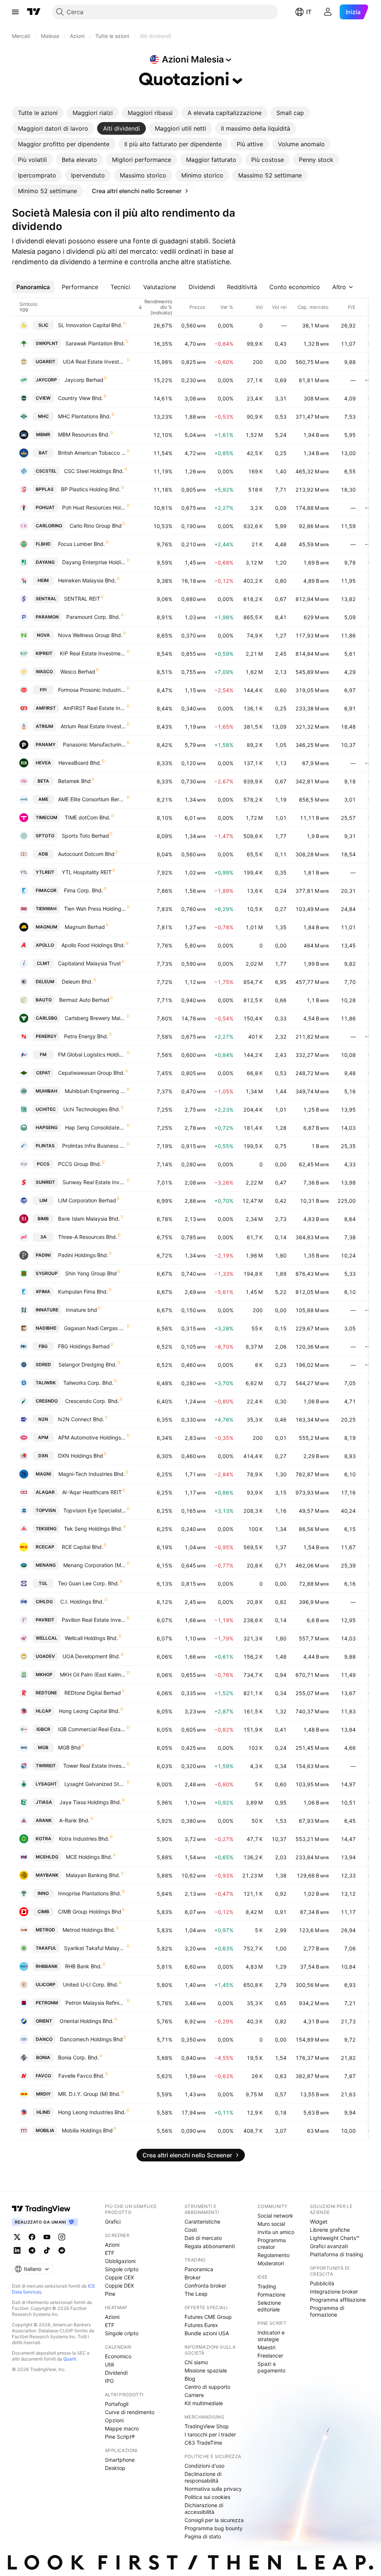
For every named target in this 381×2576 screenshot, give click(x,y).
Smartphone (120, 2460)
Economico (118, 2356)
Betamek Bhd (74, 781)
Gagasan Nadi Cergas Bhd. (95, 1328)
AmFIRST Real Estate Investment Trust (95, 708)
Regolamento (273, 2255)
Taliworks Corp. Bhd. (88, 1383)
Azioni (112, 2245)
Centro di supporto (207, 2387)
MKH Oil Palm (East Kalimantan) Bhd (93, 1674)
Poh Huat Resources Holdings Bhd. (94, 507)
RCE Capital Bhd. (82, 1547)
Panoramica (199, 2269)
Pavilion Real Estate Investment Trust (94, 1620)
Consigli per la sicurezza (214, 2520)
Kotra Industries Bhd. (84, 1839)
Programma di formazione (327, 2311)
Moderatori (271, 2263)
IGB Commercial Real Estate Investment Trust (92, 1729)
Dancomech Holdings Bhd (91, 2039)
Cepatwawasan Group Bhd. (91, 1073)
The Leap (196, 2294)
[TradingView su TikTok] (47, 2250)
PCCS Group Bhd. (80, 1164)
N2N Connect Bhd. (81, 1419)
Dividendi (116, 2373)
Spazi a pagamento (271, 2367)
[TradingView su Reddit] (62, 2250)
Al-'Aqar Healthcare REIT (92, 1492)
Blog (190, 2379)
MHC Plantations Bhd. (84, 416)
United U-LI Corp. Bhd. (91, 1984)
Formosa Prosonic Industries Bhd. (92, 690)
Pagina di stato (203, 2536)
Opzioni (114, 2420)
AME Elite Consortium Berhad (92, 799)
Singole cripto (122, 2269)
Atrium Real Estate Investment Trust (93, 726)
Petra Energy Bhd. (86, 1036)
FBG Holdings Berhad (84, 1346)
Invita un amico (276, 2232)
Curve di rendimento (130, 2412)
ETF (110, 2253)
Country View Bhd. (81, 398)
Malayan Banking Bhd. (93, 1875)
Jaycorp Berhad (84, 380)
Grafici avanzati (329, 2246)
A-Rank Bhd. (74, 1820)
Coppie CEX (119, 2277)
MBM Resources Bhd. (84, 434)
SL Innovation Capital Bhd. (90, 325)
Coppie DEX (119, 2286)
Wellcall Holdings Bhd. (91, 1638)
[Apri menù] (15, 12)
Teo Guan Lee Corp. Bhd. (89, 1583)
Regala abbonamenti (210, 2246)
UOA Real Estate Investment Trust (95, 362)
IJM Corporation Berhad (87, 1200)
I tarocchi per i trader (210, 2434)
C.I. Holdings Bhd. (82, 1602)
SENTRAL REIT (82, 599)
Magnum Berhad (85, 927)
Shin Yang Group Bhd (91, 1273)
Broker (193, 2277)
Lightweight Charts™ (335, 2238)
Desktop (115, 2468)
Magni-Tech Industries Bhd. (92, 1474)
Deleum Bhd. (77, 982)
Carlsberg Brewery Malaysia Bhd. (95, 1018)
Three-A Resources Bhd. (88, 1237)
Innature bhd (81, 1310)
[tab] (38, 113)
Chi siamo (196, 2362)
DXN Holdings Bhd (81, 1456)
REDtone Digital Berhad (93, 1693)
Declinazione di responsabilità (203, 2477)
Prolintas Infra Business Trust (94, 1146)
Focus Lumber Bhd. (81, 544)
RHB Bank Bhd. (84, 1966)
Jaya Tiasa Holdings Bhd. (90, 1802)
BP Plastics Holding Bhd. (91, 489)
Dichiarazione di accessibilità (204, 2508)
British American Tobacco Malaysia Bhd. (92, 453)
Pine (110, 2294)
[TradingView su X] (17, 2237)
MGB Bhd (69, 1747)
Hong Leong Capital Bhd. (89, 1711)
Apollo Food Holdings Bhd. (93, 945)
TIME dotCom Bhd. (88, 817)
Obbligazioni (120, 2261)
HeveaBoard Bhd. (80, 763)
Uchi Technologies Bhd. (92, 1109)
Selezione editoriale (269, 2306)
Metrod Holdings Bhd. (89, 1930)
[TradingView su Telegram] (32, 2250)
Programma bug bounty (214, 2528)
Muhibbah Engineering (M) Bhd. (95, 1091)
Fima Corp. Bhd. (84, 890)
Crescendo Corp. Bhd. (92, 1401)
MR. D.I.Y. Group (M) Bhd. (89, 2094)
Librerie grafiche (330, 2230)
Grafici (113, 2222)
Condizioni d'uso (204, 2466)
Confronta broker (205, 2286)
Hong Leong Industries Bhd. (92, 2112)
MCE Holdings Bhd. (89, 1857)
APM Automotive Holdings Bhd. (92, 1437)
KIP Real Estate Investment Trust (93, 653)
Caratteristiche (202, 2222)
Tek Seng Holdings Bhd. (93, 1529)
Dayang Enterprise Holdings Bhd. (94, 562)
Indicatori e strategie (271, 2336)
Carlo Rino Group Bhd (96, 526)
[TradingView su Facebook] (32, 2237)
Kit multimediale (204, 2403)
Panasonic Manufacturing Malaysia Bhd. (95, 744)
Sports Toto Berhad (85, 836)
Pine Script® (120, 2437)
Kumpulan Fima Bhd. (83, 1292)
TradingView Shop (207, 2426)
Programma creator (272, 2243)
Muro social (271, 2224)
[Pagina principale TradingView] (34, 12)
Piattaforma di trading (337, 2254)
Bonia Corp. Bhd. (79, 2057)
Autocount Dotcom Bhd (86, 854)
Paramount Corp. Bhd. (93, 617)
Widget (319, 2222)
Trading (267, 2286)
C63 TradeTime (203, 2443)
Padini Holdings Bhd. (83, 1255)
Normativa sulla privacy (213, 2489)
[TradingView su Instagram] (62, 2237)
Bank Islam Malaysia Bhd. (89, 1219)
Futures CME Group (208, 2317)
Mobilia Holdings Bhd (87, 2130)
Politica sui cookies (207, 2497)
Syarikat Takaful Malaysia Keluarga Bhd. (95, 1948)
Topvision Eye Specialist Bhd (95, 1510)
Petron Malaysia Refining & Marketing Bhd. (96, 2003)
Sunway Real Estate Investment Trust (94, 1182)
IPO (109, 2381)
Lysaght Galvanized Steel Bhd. (95, 1784)
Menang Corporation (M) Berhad (95, 1565)
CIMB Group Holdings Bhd (90, 1912)
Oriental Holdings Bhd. (87, 2021)
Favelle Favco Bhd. (81, 2076)
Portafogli (117, 2404)
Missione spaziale (206, 2370)
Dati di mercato (203, 2238)
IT (309, 12)
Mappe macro (122, 2428)
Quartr (70, 2359)
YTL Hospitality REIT (87, 872)
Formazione (271, 2294)
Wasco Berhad (78, 672)
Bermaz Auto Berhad (84, 1000)
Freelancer (270, 2356)
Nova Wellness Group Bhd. (90, 635)
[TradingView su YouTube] (47, 2237)
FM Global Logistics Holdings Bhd (92, 1054)
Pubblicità (322, 2283)
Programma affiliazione (338, 2300)
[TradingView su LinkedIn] (17, 2250)
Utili (109, 2364)
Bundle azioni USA (207, 2333)
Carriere (194, 2395)
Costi (191, 2230)
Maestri (266, 2347)
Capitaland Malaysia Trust (89, 963)
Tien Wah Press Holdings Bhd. (95, 909)
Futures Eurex (201, 2325)
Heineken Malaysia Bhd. (87, 580)
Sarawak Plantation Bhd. (95, 343)
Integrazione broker (334, 2291)
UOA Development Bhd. (91, 1656)
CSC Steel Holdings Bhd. (94, 471)
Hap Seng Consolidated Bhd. (96, 1127)
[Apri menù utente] (328, 12)
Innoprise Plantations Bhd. (90, 1893)
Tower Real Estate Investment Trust (95, 1766)
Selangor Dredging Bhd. (88, 1364)
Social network (275, 2216)
